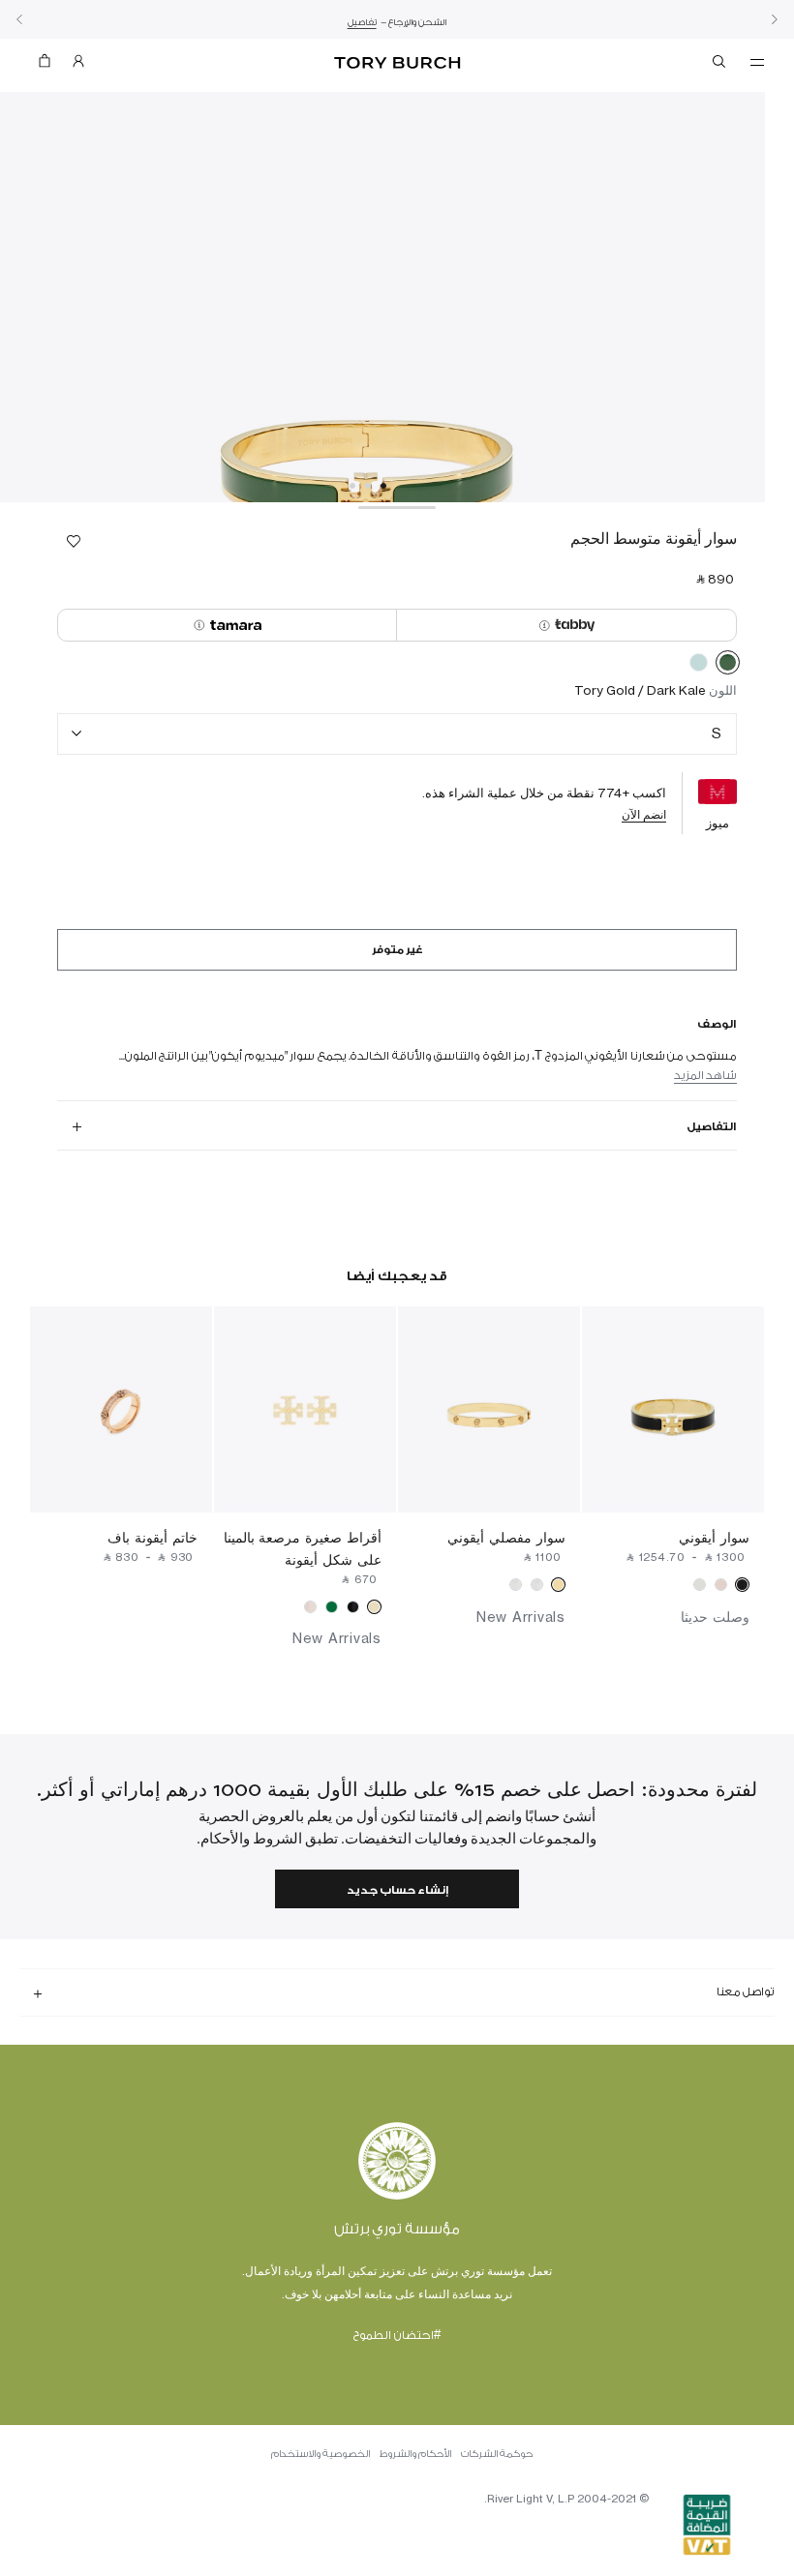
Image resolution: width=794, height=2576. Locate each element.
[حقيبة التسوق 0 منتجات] (52, 65)
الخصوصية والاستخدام (321, 2454)
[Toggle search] (720, 65)
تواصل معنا (746, 1992)
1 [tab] (383, 486)
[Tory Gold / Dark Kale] (728, 666)
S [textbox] (717, 733)
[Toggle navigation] (757, 61)
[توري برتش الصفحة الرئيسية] (397, 63)
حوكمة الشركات (497, 2454)
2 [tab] (368, 486)
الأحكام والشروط (415, 2454)
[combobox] (397, 734)
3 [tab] (352, 486)
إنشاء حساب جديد (397, 1890)
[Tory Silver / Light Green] (699, 666)
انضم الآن (644, 814)
